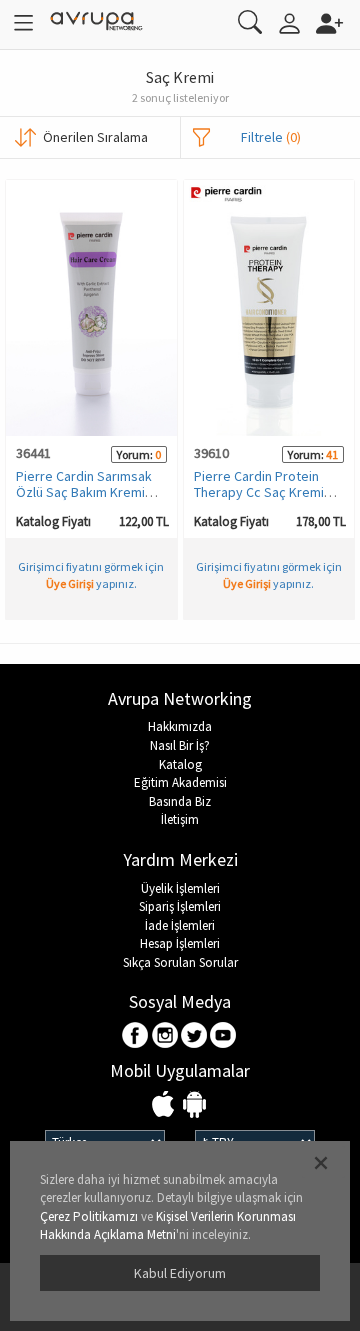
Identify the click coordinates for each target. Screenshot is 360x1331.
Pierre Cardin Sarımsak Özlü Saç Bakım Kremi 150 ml (84, 491)
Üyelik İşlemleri (180, 888)
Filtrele (271, 137)
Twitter (194, 1036)
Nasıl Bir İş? (180, 745)
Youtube (223, 1036)
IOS (165, 1105)
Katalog (180, 764)
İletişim (180, 819)
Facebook (136, 1036)
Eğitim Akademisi (180, 782)
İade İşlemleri (180, 925)
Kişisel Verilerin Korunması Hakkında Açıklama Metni (168, 1226)
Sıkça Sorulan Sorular (180, 962)
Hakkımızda (180, 726)
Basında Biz (180, 801)
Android (194, 1105)
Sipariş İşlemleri (180, 906)
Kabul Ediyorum (180, 1273)
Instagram (165, 1036)
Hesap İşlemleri (180, 943)
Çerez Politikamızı (89, 1216)
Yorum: (135, 454)
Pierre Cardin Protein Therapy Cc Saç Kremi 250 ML (259, 491)
